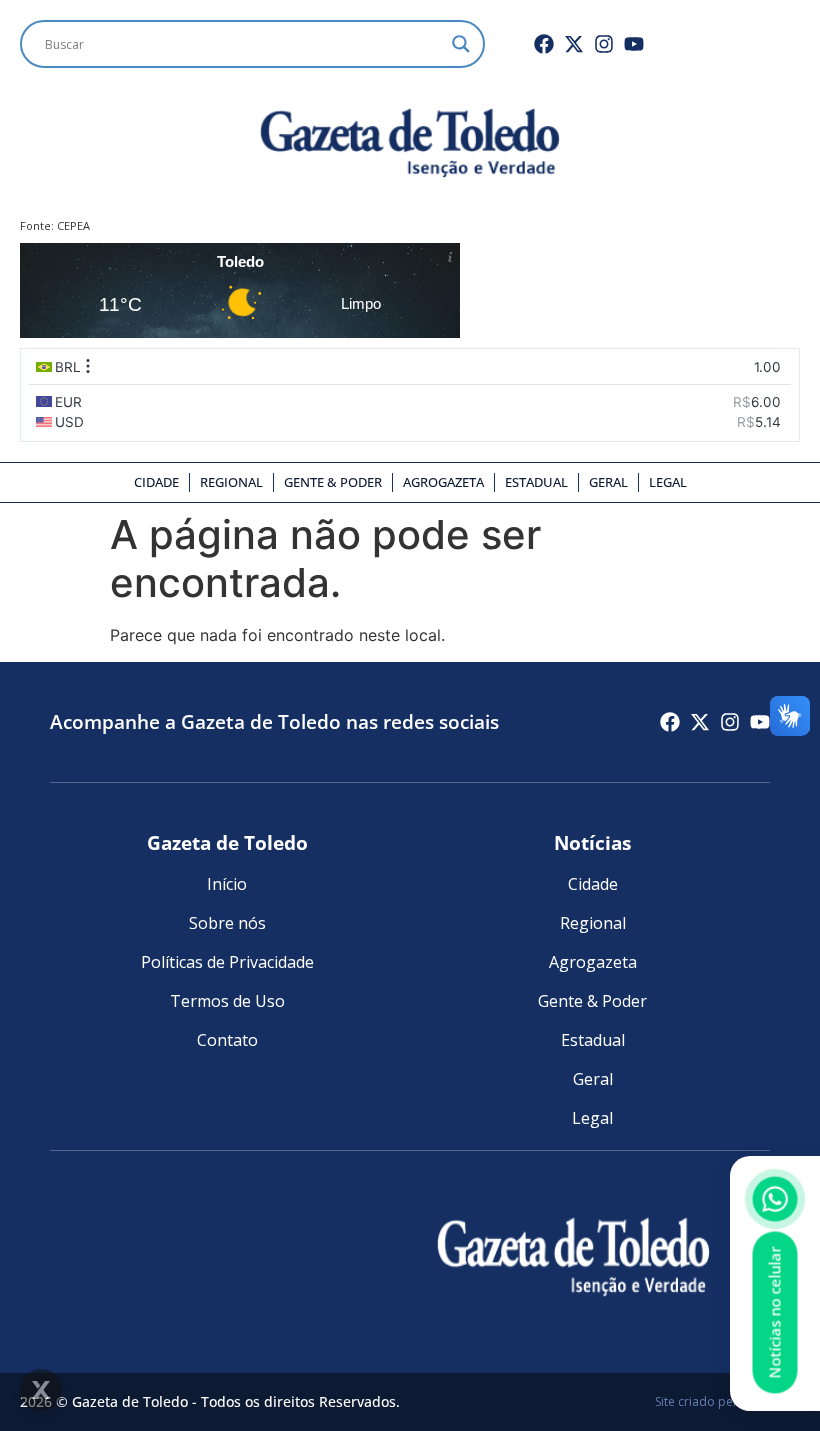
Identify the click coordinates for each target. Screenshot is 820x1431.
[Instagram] (604, 44)
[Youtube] (634, 44)
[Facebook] (544, 44)
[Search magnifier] (461, 44)
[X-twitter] (574, 44)
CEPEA (73, 225)
